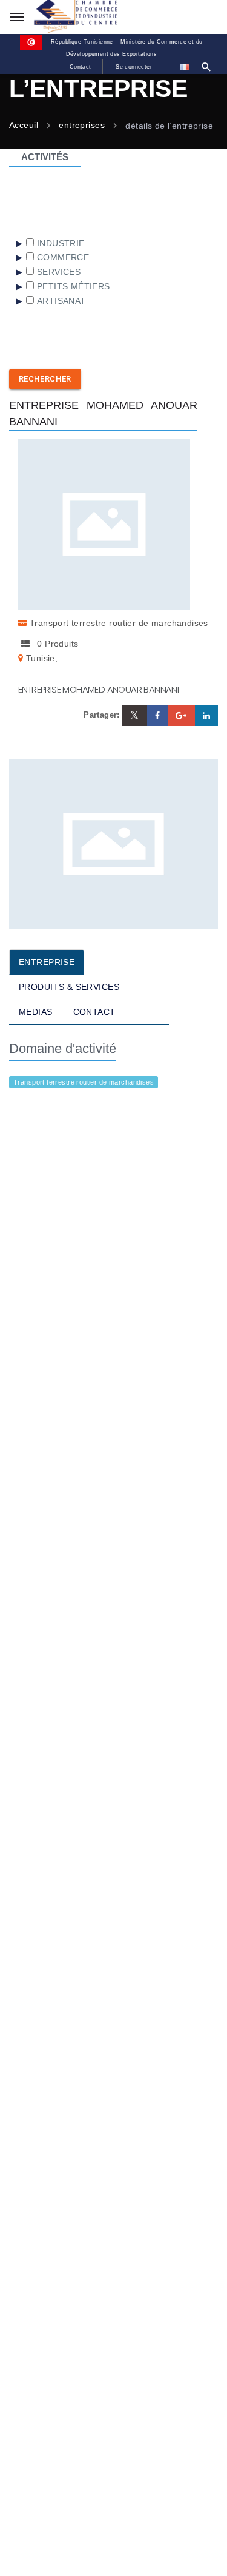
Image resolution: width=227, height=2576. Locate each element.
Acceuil (24, 126)
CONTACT (94, 1012)
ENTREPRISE (47, 962)
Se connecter (134, 67)
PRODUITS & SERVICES (69, 987)
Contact (81, 67)
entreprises (82, 126)
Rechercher (45, 379)
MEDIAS (36, 1012)
